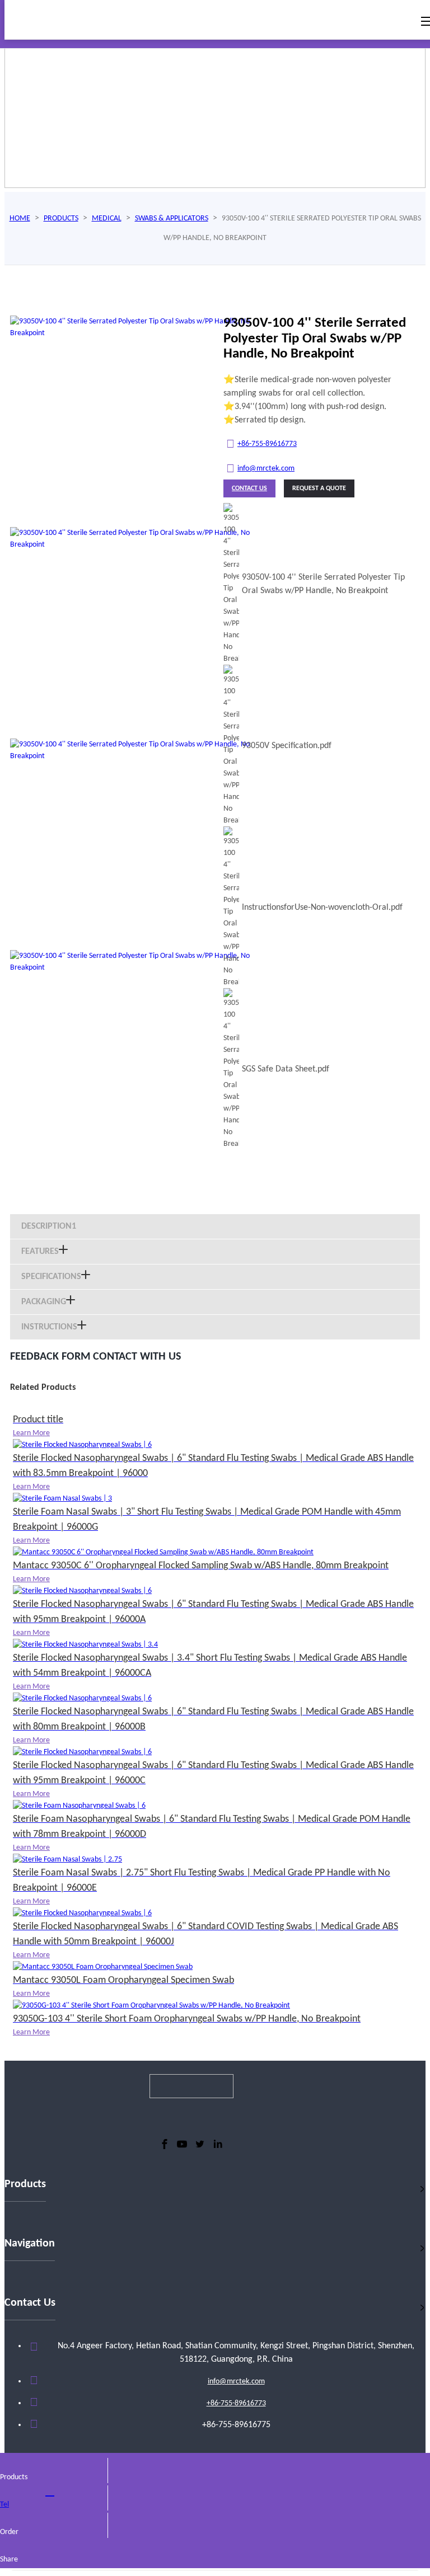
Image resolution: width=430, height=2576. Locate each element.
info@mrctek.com (266, 469)
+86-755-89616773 (267, 444)
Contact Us (249, 488)
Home (20, 218)
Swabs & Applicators (172, 218)
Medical (107, 218)
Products (61, 218)
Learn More (31, 1433)
